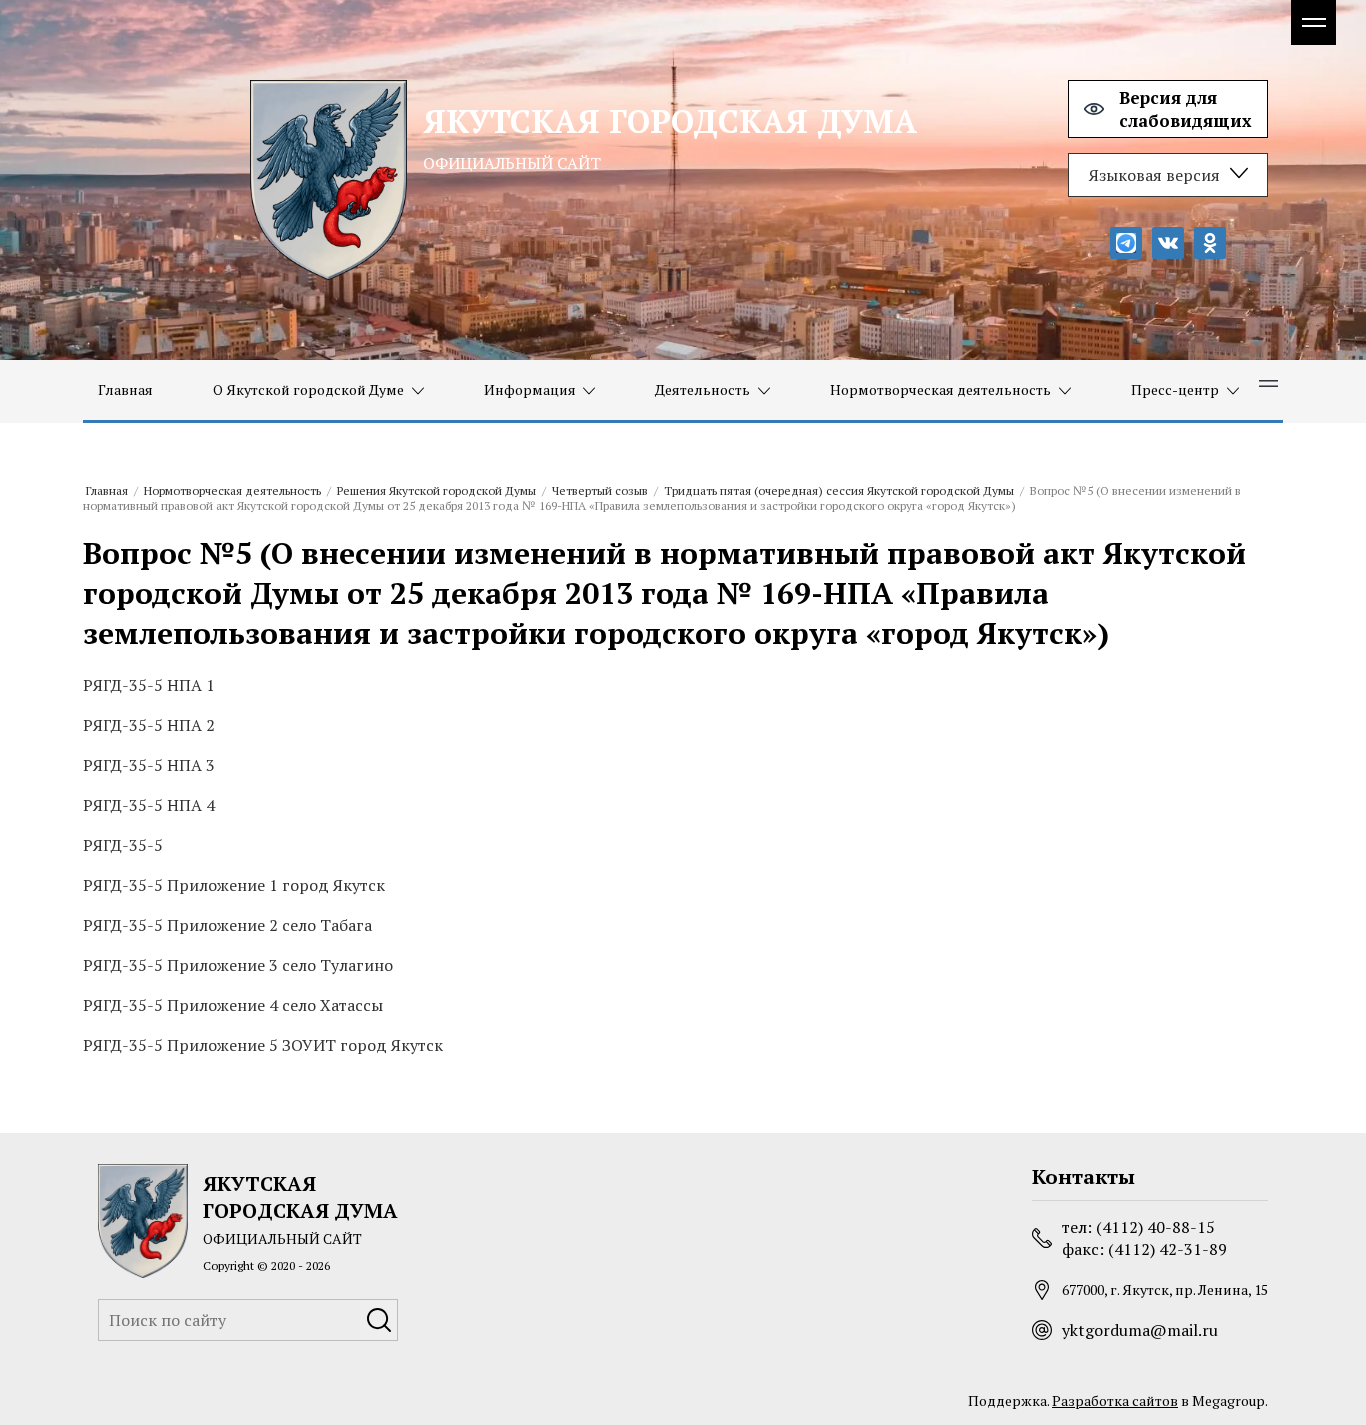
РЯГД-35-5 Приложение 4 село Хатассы (233, 1005)
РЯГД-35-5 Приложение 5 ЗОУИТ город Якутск (263, 1045)
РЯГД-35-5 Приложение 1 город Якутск (234, 885)
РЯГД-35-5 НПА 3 (149, 765)
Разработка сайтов (1115, 1400)
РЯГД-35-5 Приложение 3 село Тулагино (238, 965)
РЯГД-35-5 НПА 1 (149, 685)
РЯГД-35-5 (123, 845)
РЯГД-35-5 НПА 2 (149, 725)
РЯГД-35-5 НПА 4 (149, 805)
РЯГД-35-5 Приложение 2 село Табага (227, 925)
